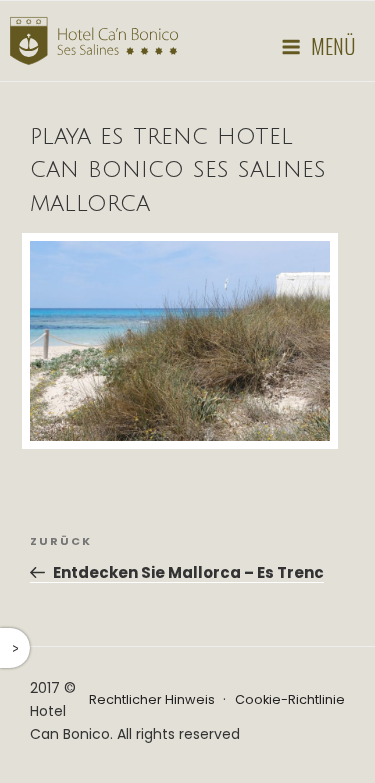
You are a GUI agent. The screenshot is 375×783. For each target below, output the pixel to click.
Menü (333, 46)
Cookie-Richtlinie (290, 699)
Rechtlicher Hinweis (152, 699)
